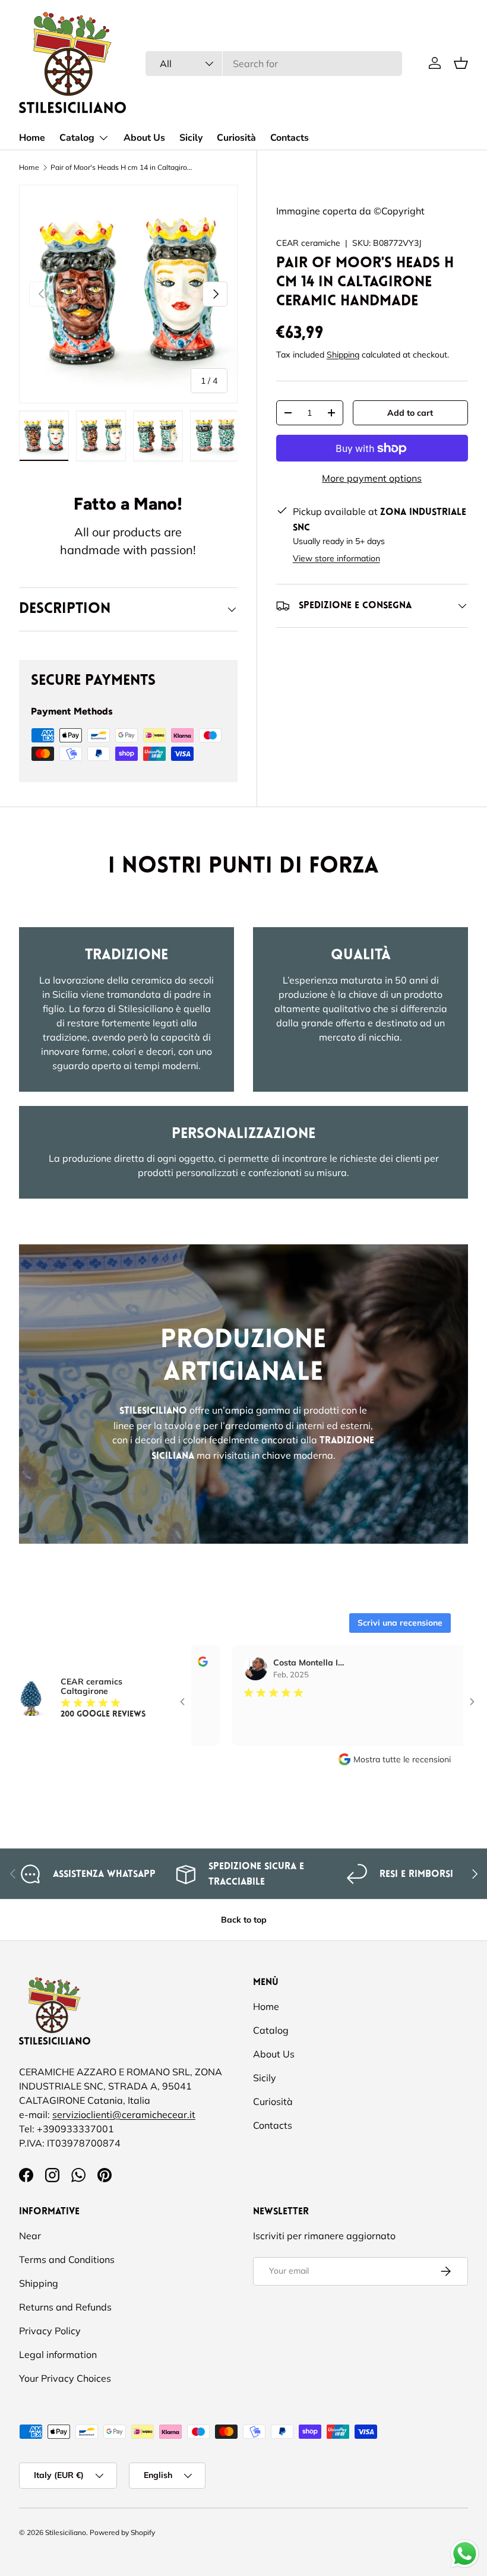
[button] (461, 63)
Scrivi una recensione (400, 1623)
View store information (336, 558)
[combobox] (274, 64)
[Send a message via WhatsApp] (465, 2554)
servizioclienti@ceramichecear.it (124, 2114)
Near (30, 2236)
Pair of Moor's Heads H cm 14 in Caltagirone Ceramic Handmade (122, 167)
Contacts (290, 138)
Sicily (191, 138)
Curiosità (236, 138)
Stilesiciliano (66, 2532)
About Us (144, 138)
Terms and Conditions (67, 2259)
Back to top (244, 1920)
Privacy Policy (50, 2331)
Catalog (271, 2030)
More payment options (372, 478)
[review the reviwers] (444, 1664)
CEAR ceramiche (308, 243)
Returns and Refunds (65, 2307)
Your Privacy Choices (65, 2378)
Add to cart (410, 413)
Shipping (343, 355)
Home (32, 138)
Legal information (58, 2354)
